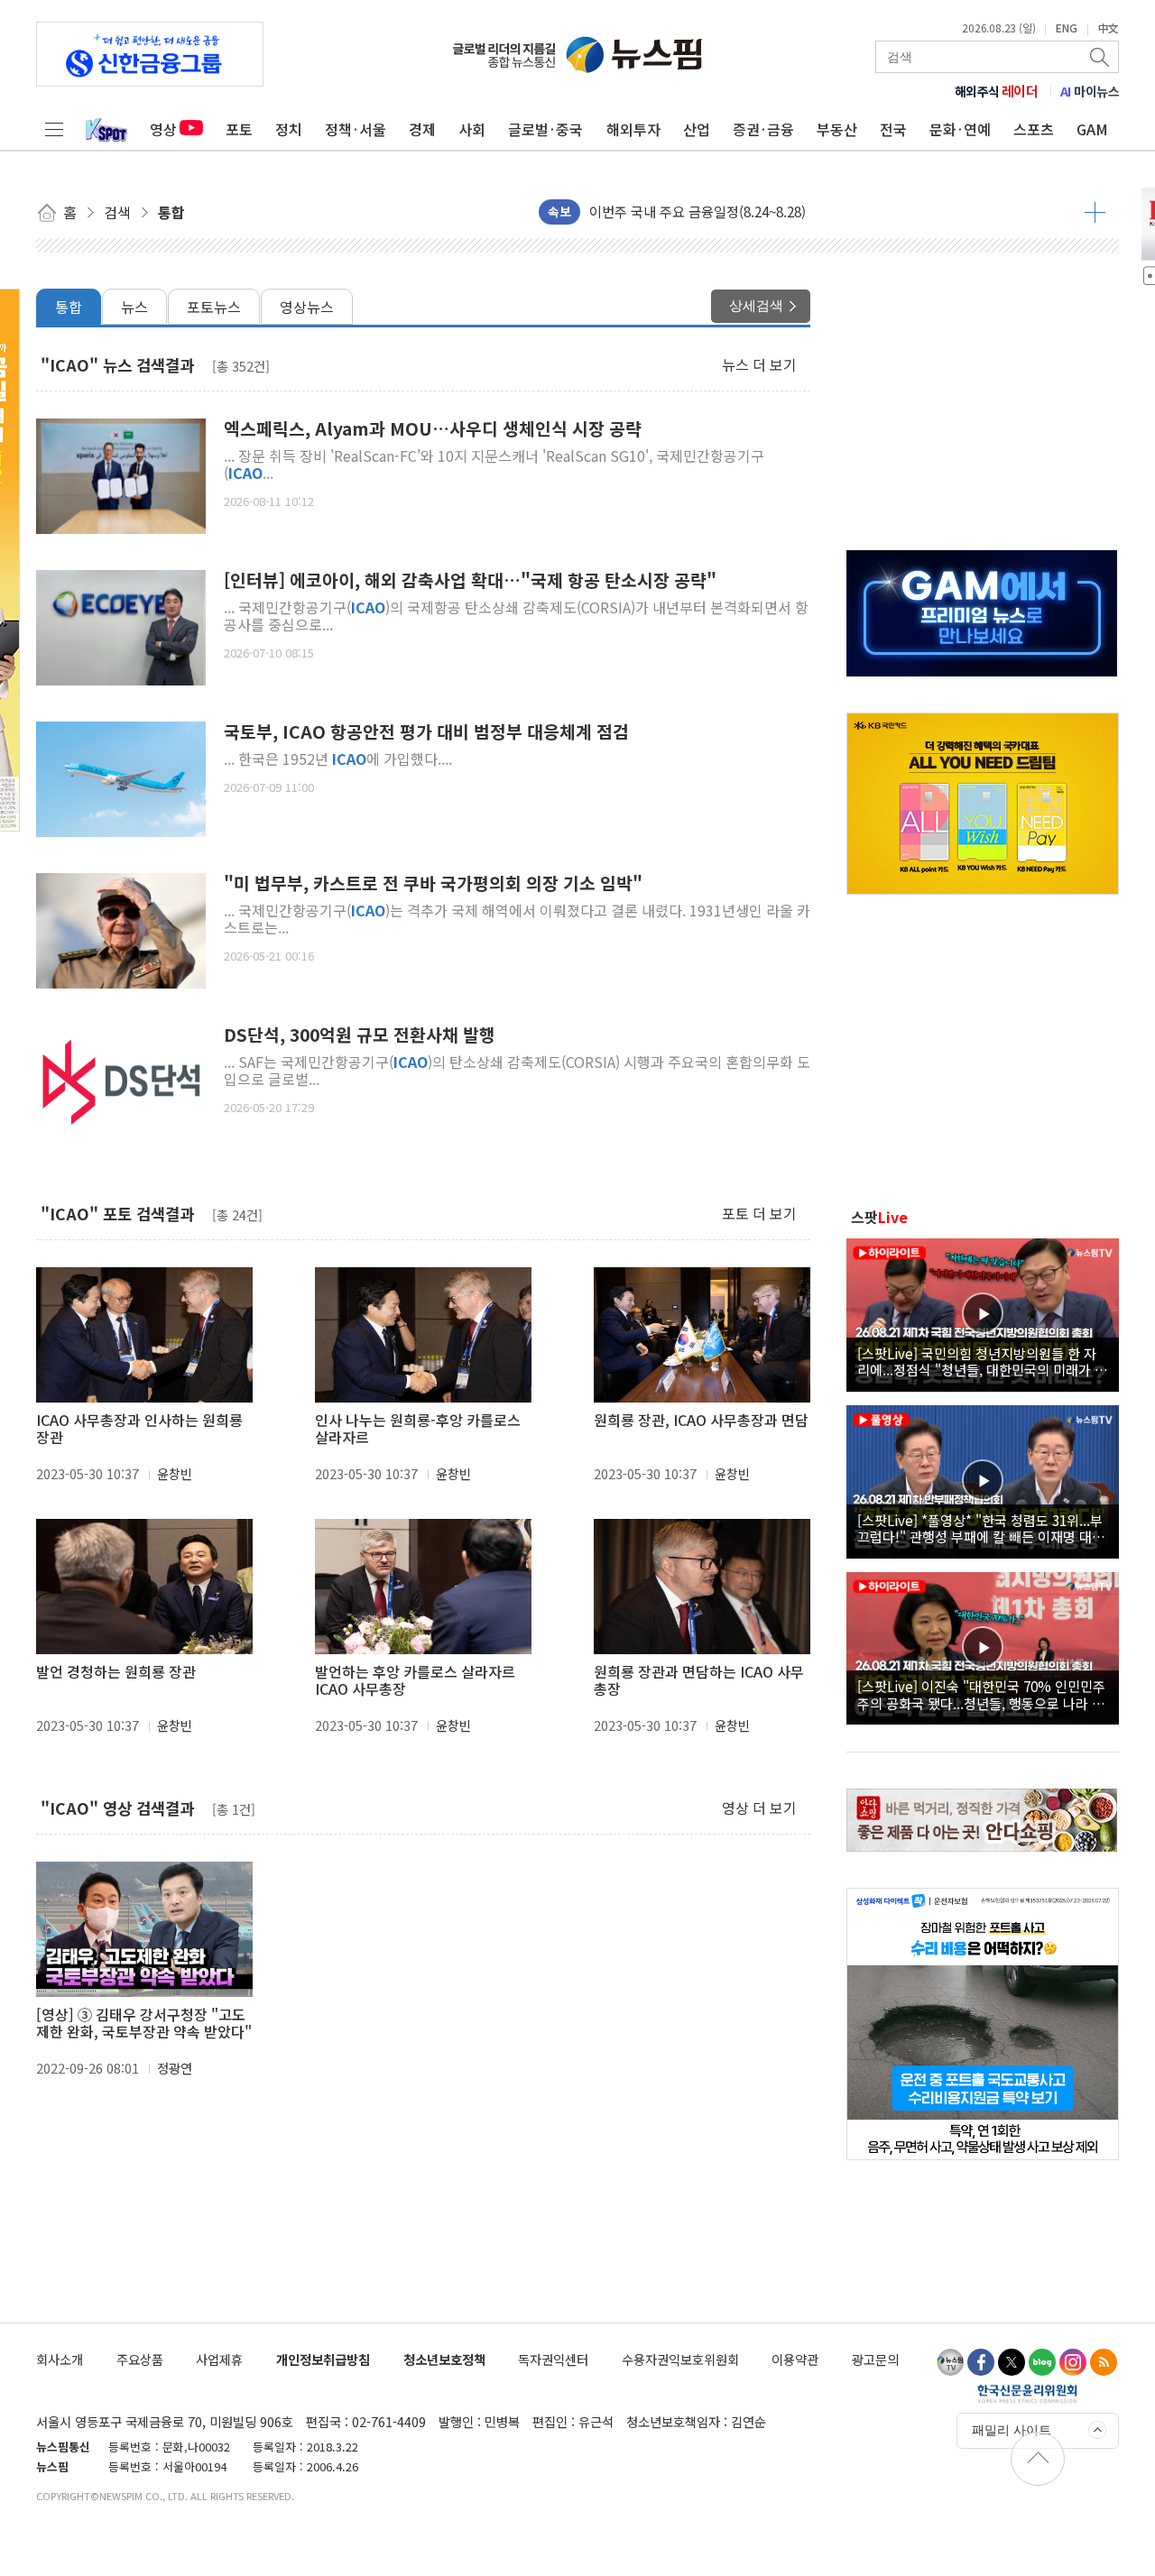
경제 (422, 129)
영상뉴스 (307, 307)
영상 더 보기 (759, 1808)
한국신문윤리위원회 (1027, 2393)
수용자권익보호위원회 (680, 2359)
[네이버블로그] (1042, 2362)
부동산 (837, 129)
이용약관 (795, 2359)
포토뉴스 (214, 307)
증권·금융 (763, 129)
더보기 (1095, 212)
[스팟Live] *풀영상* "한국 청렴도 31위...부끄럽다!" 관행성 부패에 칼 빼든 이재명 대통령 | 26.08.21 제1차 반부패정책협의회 (981, 1528)
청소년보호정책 (444, 2359)
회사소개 (60, 2359)
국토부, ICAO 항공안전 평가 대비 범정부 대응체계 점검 (426, 732)
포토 (239, 129)
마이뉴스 (1090, 91)
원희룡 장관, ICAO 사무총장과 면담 (701, 1420)
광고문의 (875, 2359)
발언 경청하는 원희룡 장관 (116, 1672)
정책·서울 (356, 129)
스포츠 (1034, 129)
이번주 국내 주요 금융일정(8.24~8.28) (698, 212)
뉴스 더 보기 (759, 364)
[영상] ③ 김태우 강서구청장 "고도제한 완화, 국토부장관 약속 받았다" (144, 2023)
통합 (69, 307)
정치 (289, 129)
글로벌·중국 (545, 129)
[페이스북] (981, 2362)
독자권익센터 (553, 2359)
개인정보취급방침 (323, 2359)
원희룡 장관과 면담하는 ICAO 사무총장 (699, 1680)
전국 (893, 129)
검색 (1101, 57)
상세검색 (756, 305)
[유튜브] (950, 2362)
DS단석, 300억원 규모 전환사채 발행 (360, 1035)
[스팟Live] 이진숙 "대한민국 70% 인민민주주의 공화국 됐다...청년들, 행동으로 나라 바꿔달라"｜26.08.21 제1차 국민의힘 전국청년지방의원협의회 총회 (981, 1694)
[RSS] (1104, 2362)
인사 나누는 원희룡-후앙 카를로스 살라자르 (418, 1429)
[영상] (983, 1312)
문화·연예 (960, 129)
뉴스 (134, 307)
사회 (472, 129)
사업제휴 (219, 2359)
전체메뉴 (54, 129)
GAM (1092, 129)
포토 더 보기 (759, 1213)
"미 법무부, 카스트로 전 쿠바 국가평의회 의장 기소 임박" (433, 883)
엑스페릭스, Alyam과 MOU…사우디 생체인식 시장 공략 (433, 429)
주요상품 (140, 2359)
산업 (697, 129)
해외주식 (997, 91)
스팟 (879, 1217)
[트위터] (1012, 2362)
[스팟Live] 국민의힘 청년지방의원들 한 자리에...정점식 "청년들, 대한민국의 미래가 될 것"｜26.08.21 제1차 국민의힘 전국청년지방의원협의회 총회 (982, 1361)
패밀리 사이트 (1012, 2430)
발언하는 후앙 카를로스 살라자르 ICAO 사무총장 (415, 1680)
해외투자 (633, 129)
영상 (163, 129)
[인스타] (1073, 2362)
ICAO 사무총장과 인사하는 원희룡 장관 (139, 1429)
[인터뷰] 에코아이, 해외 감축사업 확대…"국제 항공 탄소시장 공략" (470, 580)
